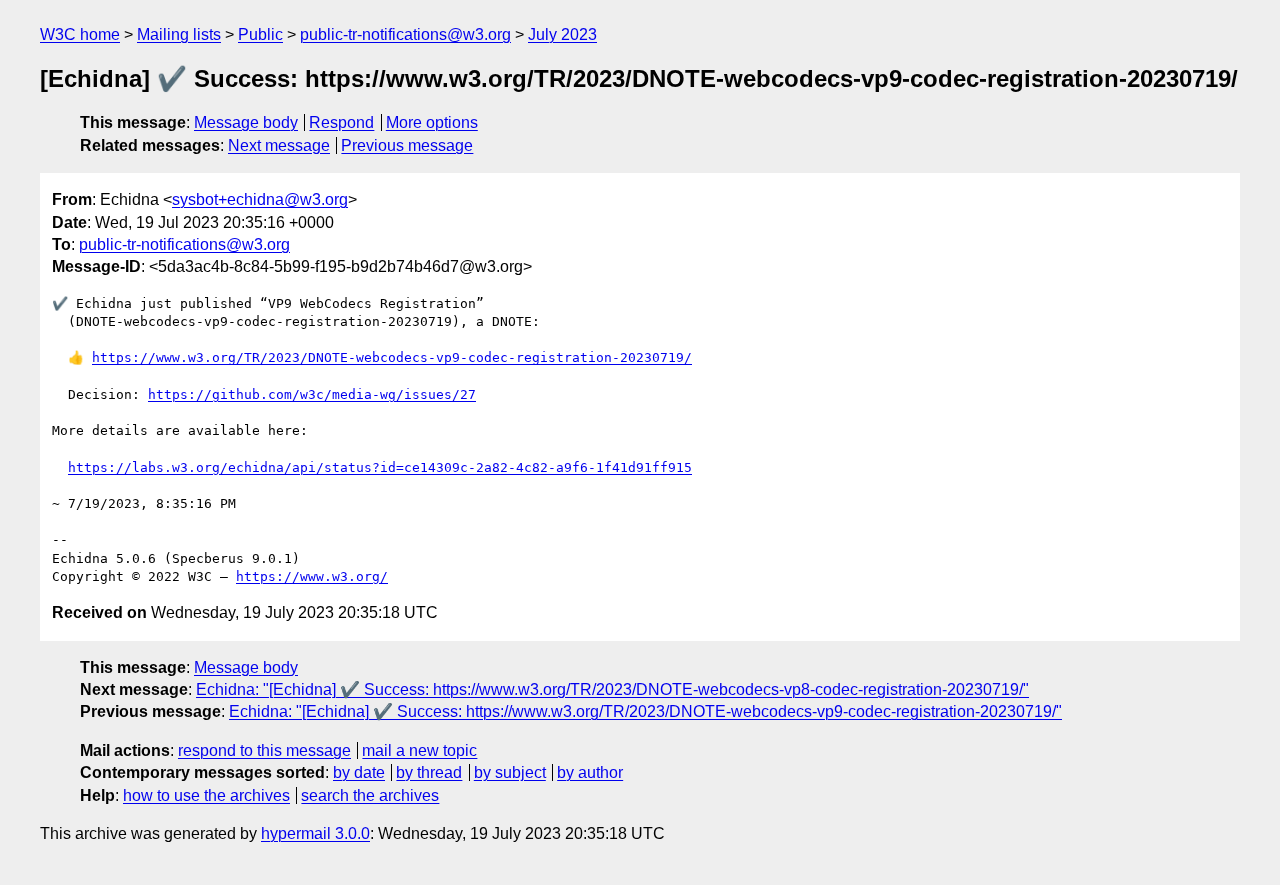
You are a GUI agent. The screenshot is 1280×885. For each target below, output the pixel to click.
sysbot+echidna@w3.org (260, 199)
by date (359, 772)
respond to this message (264, 750)
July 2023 (562, 34)
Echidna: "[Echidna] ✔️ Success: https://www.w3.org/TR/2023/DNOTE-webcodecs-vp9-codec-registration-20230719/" (645, 711)
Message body (246, 122)
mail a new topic (419, 750)
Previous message (407, 145)
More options (432, 122)
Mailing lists (179, 34)
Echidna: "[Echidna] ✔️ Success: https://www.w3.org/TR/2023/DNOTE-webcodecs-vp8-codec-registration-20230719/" (612, 689)
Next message (279, 145)
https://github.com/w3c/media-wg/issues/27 (312, 394)
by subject (510, 772)
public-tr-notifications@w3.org (405, 34)
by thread (429, 772)
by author (590, 772)
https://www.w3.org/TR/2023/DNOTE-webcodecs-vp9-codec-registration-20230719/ (392, 357)
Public (260, 34)
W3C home (80, 34)
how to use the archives (206, 795)
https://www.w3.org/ (312, 576)
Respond (341, 122)
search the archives (370, 795)
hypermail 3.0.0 (315, 833)
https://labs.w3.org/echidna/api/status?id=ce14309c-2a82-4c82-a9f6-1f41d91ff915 (380, 467)
